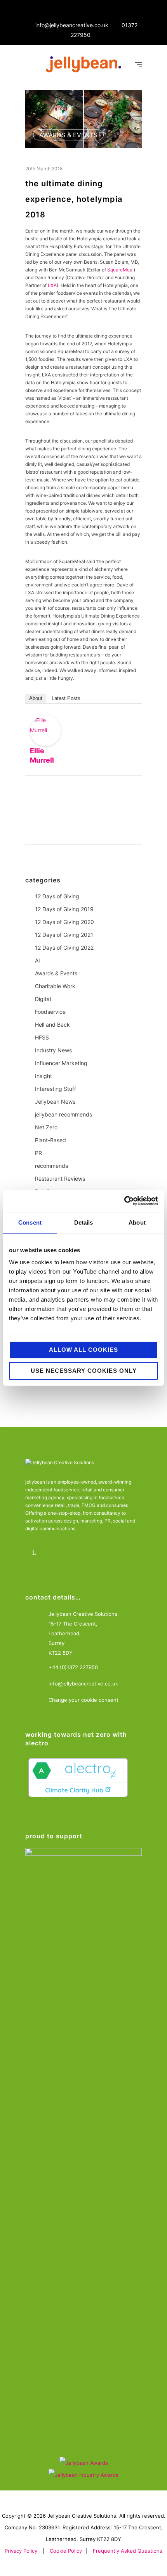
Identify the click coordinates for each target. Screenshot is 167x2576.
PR (38, 1153)
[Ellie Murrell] (45, 731)
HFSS (42, 1037)
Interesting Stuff (56, 1089)
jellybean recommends (63, 1114)
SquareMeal (120, 270)
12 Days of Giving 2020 (64, 922)
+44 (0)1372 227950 (73, 1667)
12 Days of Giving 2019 (64, 909)
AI (37, 960)
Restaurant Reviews (60, 1179)
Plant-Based (50, 1140)
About (36, 698)
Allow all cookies (83, 1350)
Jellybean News (55, 1102)
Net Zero (46, 1127)
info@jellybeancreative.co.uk (72, 25)
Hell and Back (52, 1025)
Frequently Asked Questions (128, 2551)
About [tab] (137, 1222)
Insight (43, 1076)
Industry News (53, 1050)
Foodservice (50, 1012)
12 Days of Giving (57, 896)
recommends (51, 1166)
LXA (52, 285)
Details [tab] (84, 1222)
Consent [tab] (30, 1222)
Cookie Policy (66, 2551)
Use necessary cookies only (84, 1371)
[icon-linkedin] (36, 1553)
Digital (43, 999)
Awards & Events (68, 135)
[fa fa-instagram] (57, 1553)
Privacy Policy (21, 2551)
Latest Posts (66, 698)
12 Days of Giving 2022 (64, 948)
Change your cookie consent (83, 1700)
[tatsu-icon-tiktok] (100, 1553)
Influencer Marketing (61, 1063)
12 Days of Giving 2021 (64, 935)
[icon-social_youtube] (79, 1553)
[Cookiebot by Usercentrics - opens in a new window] (124, 1201)
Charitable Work (55, 986)
